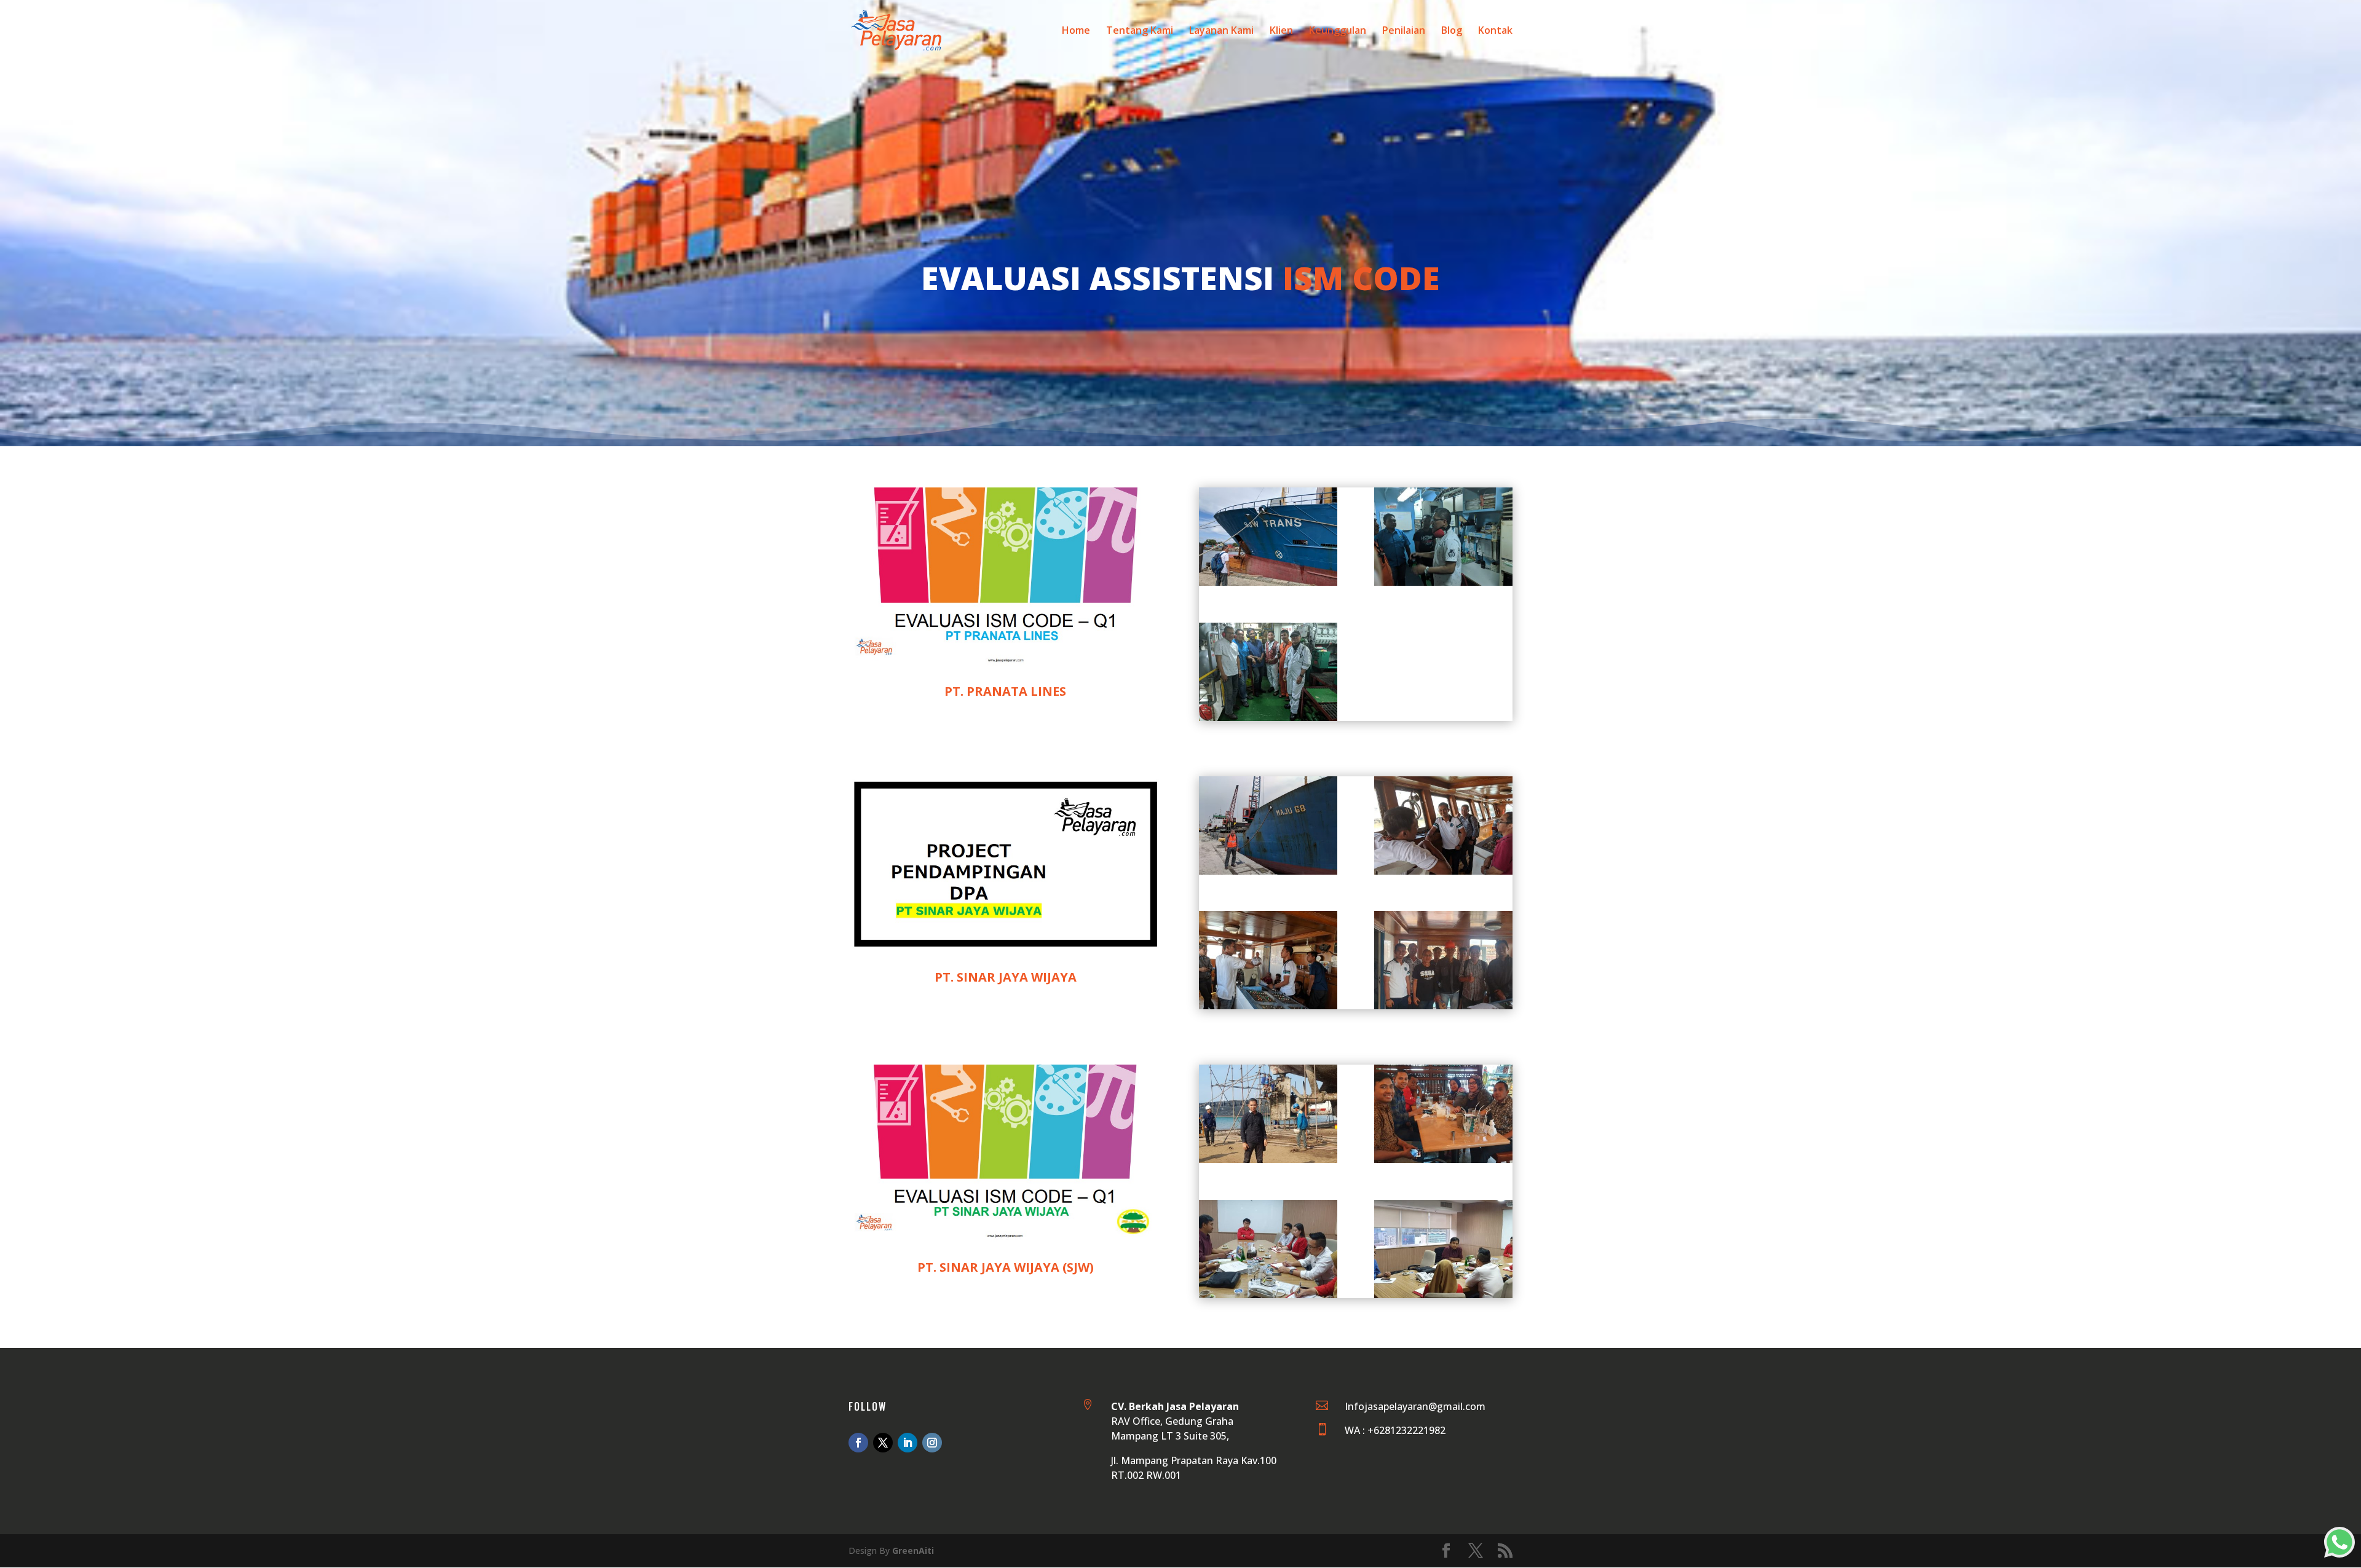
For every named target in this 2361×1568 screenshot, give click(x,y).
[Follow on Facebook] (858, 1443)
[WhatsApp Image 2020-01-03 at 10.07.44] (1268, 1160)
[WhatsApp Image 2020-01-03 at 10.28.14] (1268, 1295)
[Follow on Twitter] (883, 1443)
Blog (1452, 31)
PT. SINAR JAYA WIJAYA (1006, 977)
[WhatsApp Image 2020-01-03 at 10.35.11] (1268, 718)
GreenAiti (913, 1550)
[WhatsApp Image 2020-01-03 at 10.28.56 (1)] (1443, 1006)
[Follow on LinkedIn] (908, 1443)
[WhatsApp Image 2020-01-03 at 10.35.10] (1443, 582)
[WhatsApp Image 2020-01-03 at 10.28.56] (1268, 1006)
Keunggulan (1338, 31)
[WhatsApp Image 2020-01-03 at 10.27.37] (1443, 1160)
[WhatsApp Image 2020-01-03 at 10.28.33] (1443, 1295)
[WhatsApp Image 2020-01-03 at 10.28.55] (1443, 871)
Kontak (1495, 31)
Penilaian (1404, 31)
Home (1076, 31)
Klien (1281, 31)
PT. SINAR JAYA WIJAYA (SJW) (1006, 1267)
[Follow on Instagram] (932, 1443)
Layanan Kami (1221, 31)
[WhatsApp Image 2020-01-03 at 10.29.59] (1268, 871)
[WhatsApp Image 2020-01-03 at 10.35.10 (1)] (1268, 582)
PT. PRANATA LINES (1005, 691)
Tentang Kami (1140, 31)
